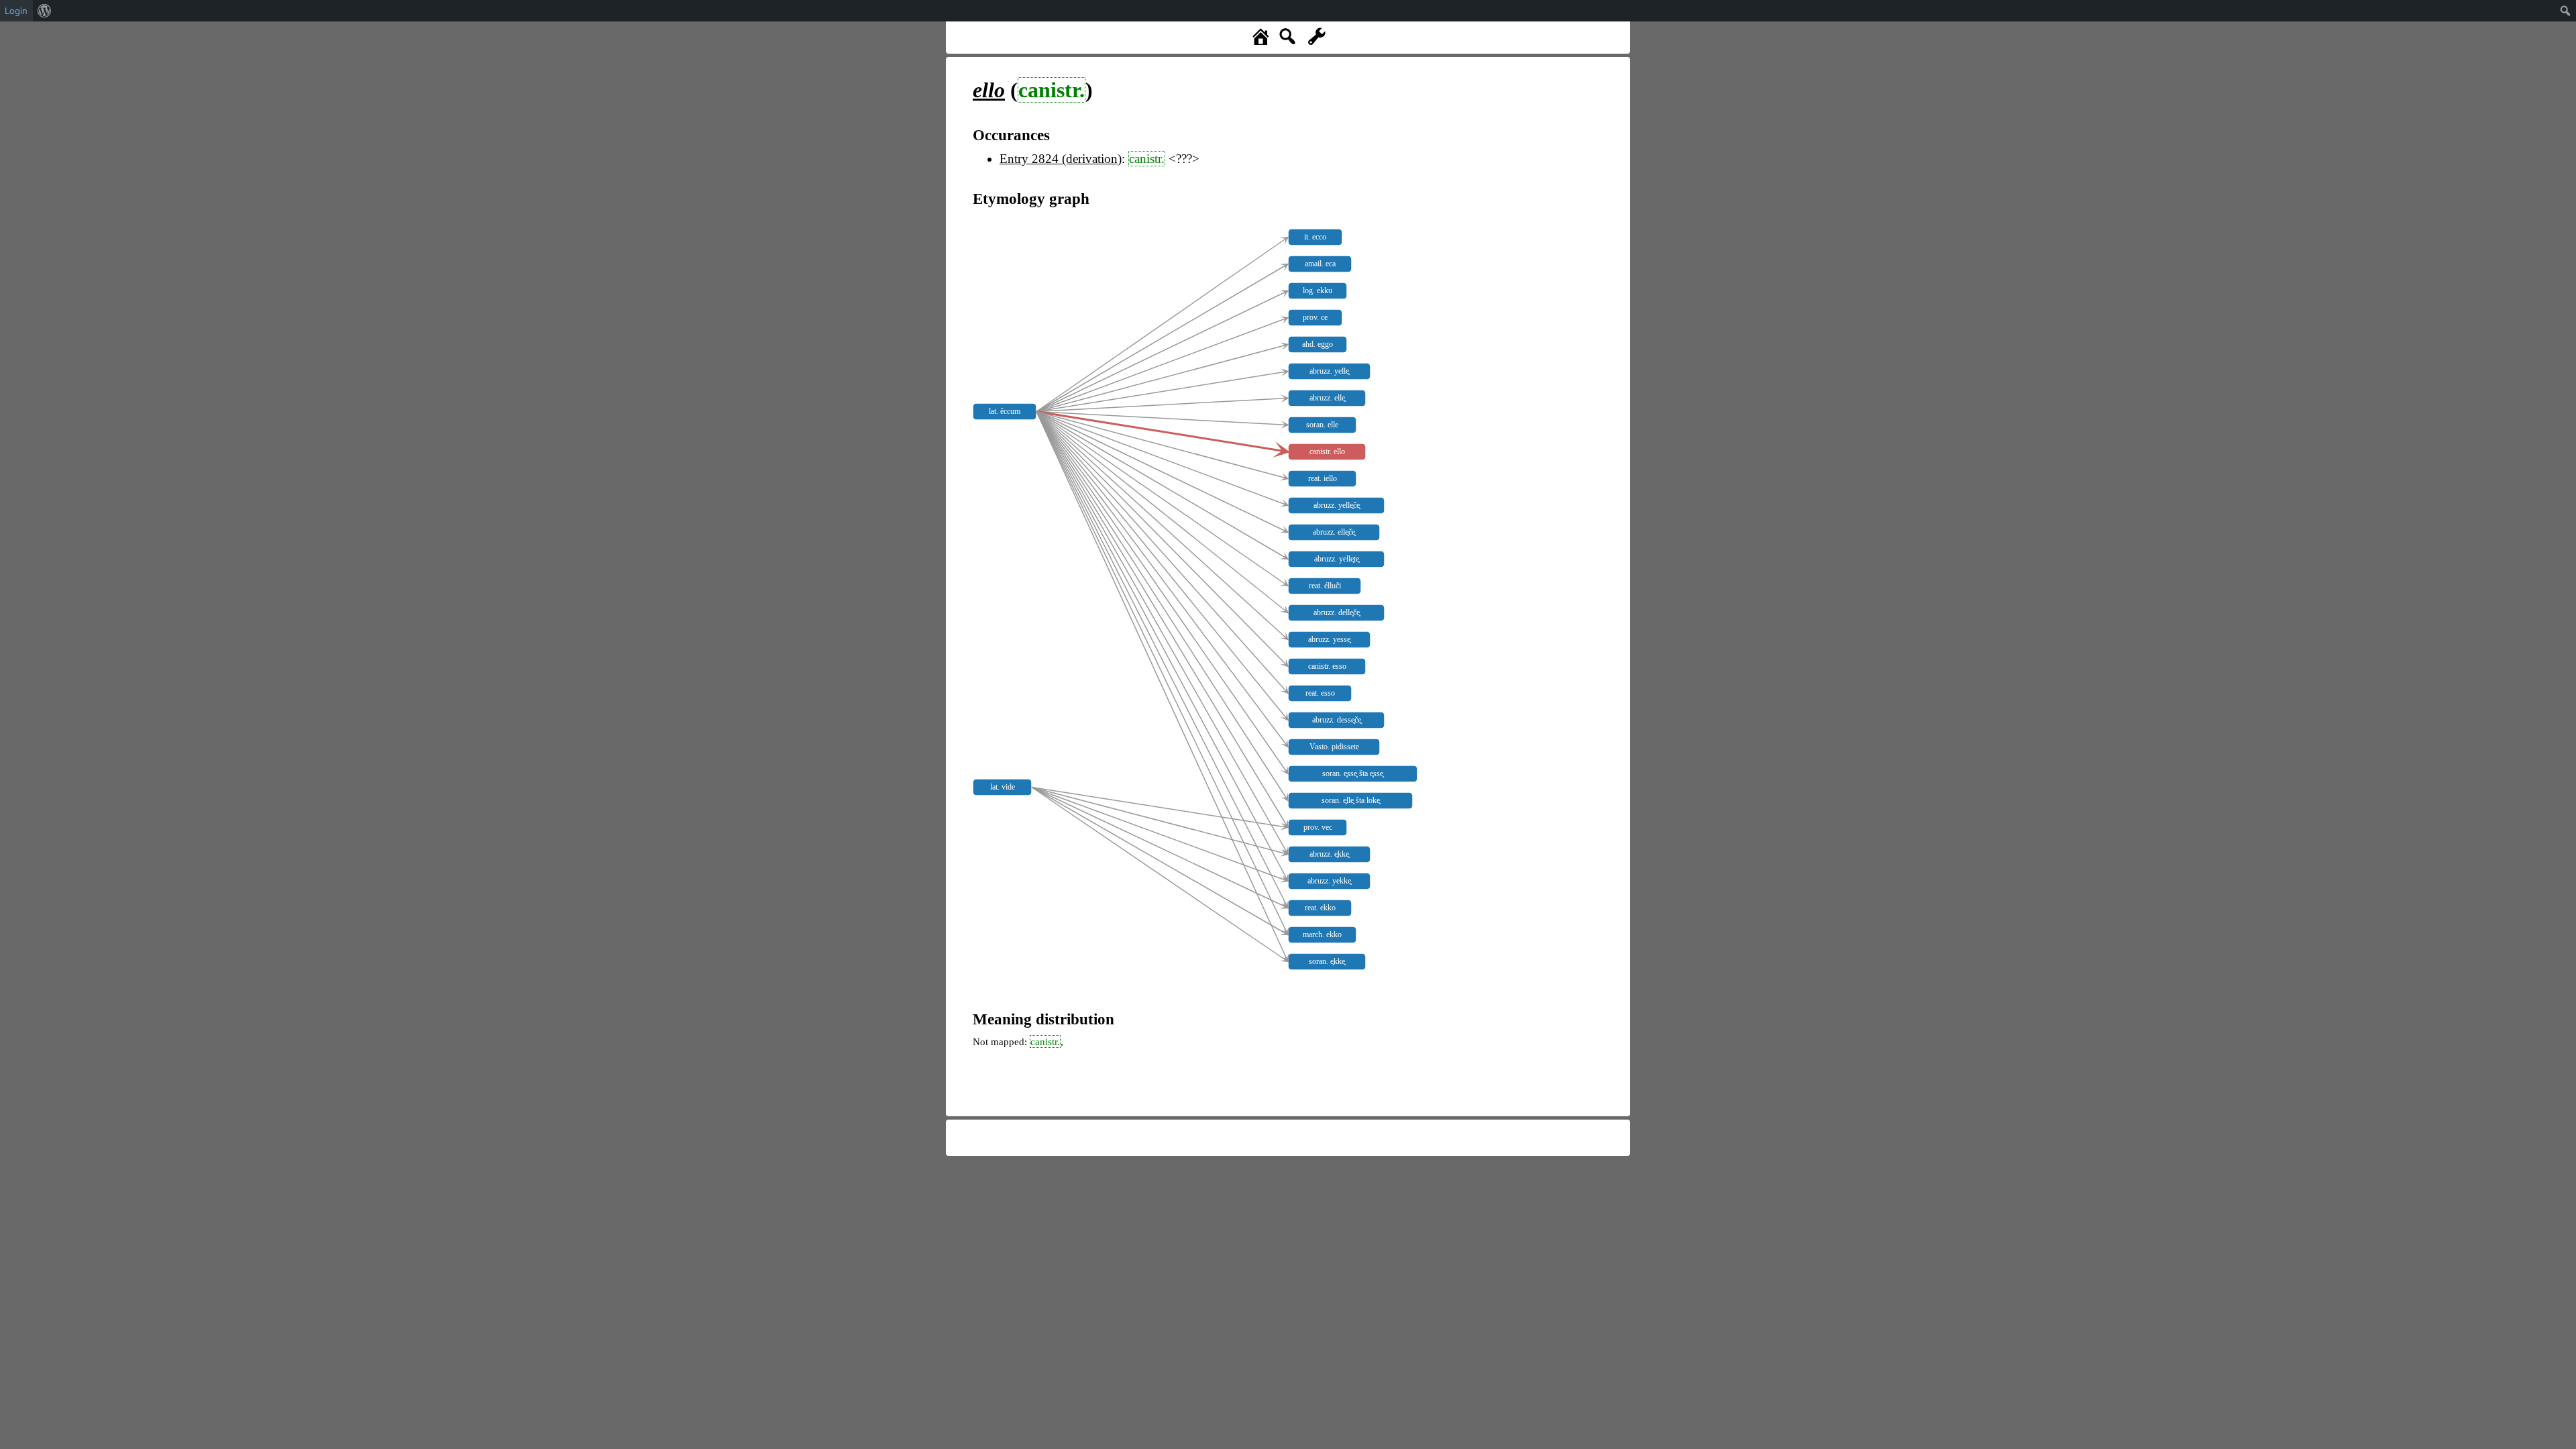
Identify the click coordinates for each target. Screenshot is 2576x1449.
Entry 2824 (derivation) (1061, 159)
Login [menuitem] (16, 11)
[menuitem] (45, 11)
